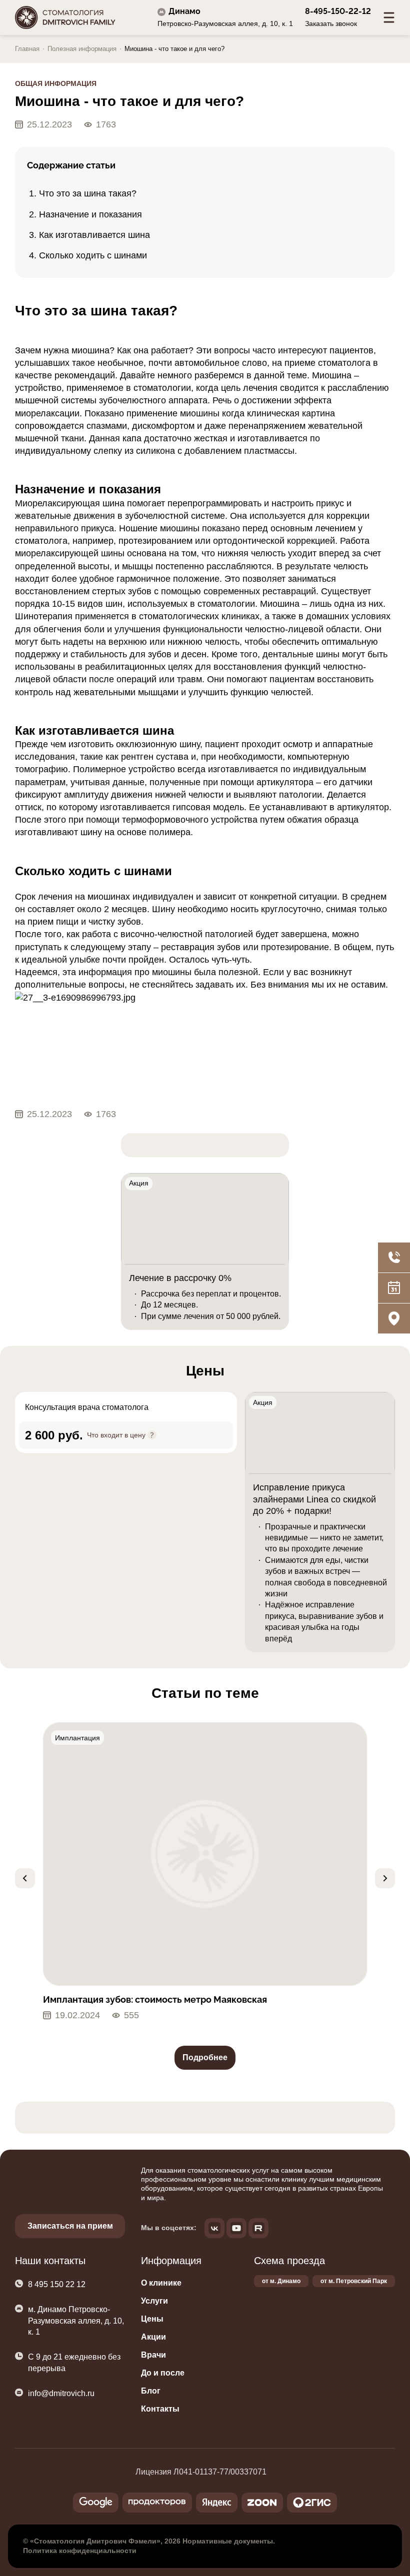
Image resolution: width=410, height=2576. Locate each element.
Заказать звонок (331, 23)
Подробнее (205, 2057)
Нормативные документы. (229, 2541)
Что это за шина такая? (88, 193)
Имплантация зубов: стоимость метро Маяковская (155, 1999)
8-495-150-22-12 (338, 11)
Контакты (160, 2409)
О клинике (161, 2283)
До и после (163, 2373)
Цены (152, 2319)
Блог (151, 2391)
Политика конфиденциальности (80, 2551)
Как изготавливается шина (94, 235)
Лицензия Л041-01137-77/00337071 (201, 2472)
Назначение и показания (90, 214)
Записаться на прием (70, 2226)
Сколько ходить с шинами (93, 255)
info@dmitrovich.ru (61, 2393)
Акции (153, 2337)
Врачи (153, 2355)
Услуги (154, 2301)
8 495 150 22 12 (57, 2284)
